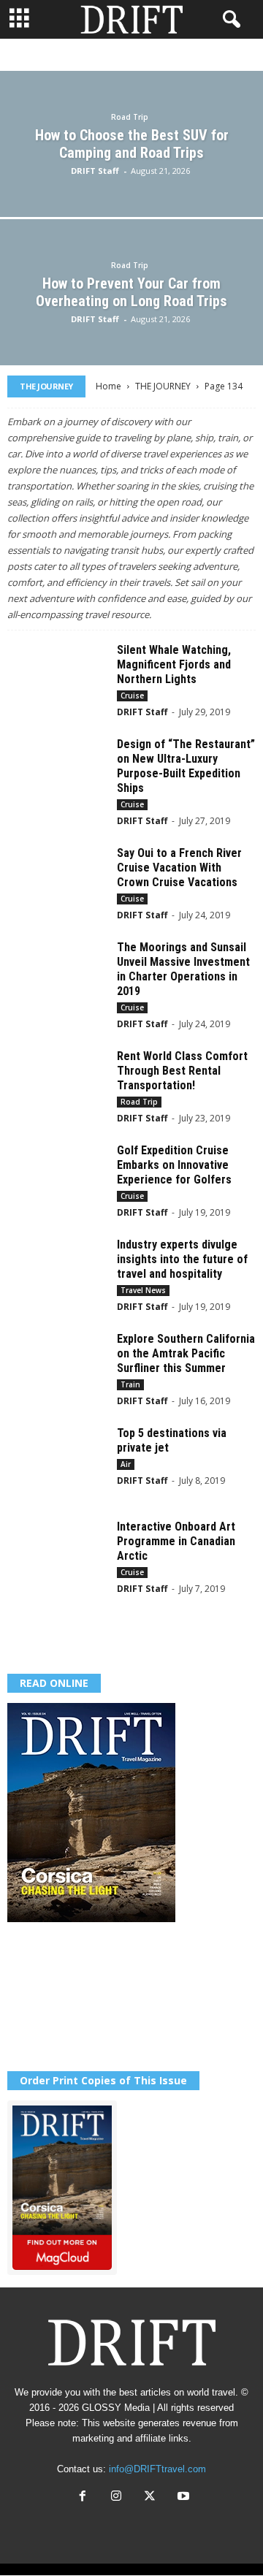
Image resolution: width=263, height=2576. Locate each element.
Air (53, 55)
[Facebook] (83, 2497)
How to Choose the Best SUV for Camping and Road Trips (132, 144)
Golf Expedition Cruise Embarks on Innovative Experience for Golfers (174, 1165)
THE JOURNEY (163, 386)
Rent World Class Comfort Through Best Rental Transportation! (182, 1071)
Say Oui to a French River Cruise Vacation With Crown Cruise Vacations (179, 868)
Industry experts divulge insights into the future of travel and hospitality (182, 1259)
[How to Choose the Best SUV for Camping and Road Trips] (131, 174)
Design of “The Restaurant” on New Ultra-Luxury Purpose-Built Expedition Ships (186, 766)
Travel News (143, 1290)
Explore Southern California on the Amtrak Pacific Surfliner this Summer (186, 1353)
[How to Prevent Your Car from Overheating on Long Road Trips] (131, 322)
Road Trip (130, 117)
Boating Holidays (120, 55)
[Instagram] (116, 2497)
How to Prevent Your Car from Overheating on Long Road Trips (131, 292)
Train (130, 1384)
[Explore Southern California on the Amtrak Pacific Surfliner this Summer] (57, 1369)
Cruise (195, 55)
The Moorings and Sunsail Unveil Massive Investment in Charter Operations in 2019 (183, 969)
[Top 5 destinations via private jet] (57, 1463)
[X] (150, 2497)
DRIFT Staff (95, 171)
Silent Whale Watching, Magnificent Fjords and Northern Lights (174, 664)
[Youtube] (182, 2497)
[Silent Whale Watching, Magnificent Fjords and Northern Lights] (57, 680)
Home (108, 386)
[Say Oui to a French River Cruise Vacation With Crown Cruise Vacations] (57, 883)
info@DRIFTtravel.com (157, 2469)
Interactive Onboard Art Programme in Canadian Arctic (176, 1541)
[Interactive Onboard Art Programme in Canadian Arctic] (57, 1557)
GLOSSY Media (116, 2408)
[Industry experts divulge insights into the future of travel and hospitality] (57, 1275)
